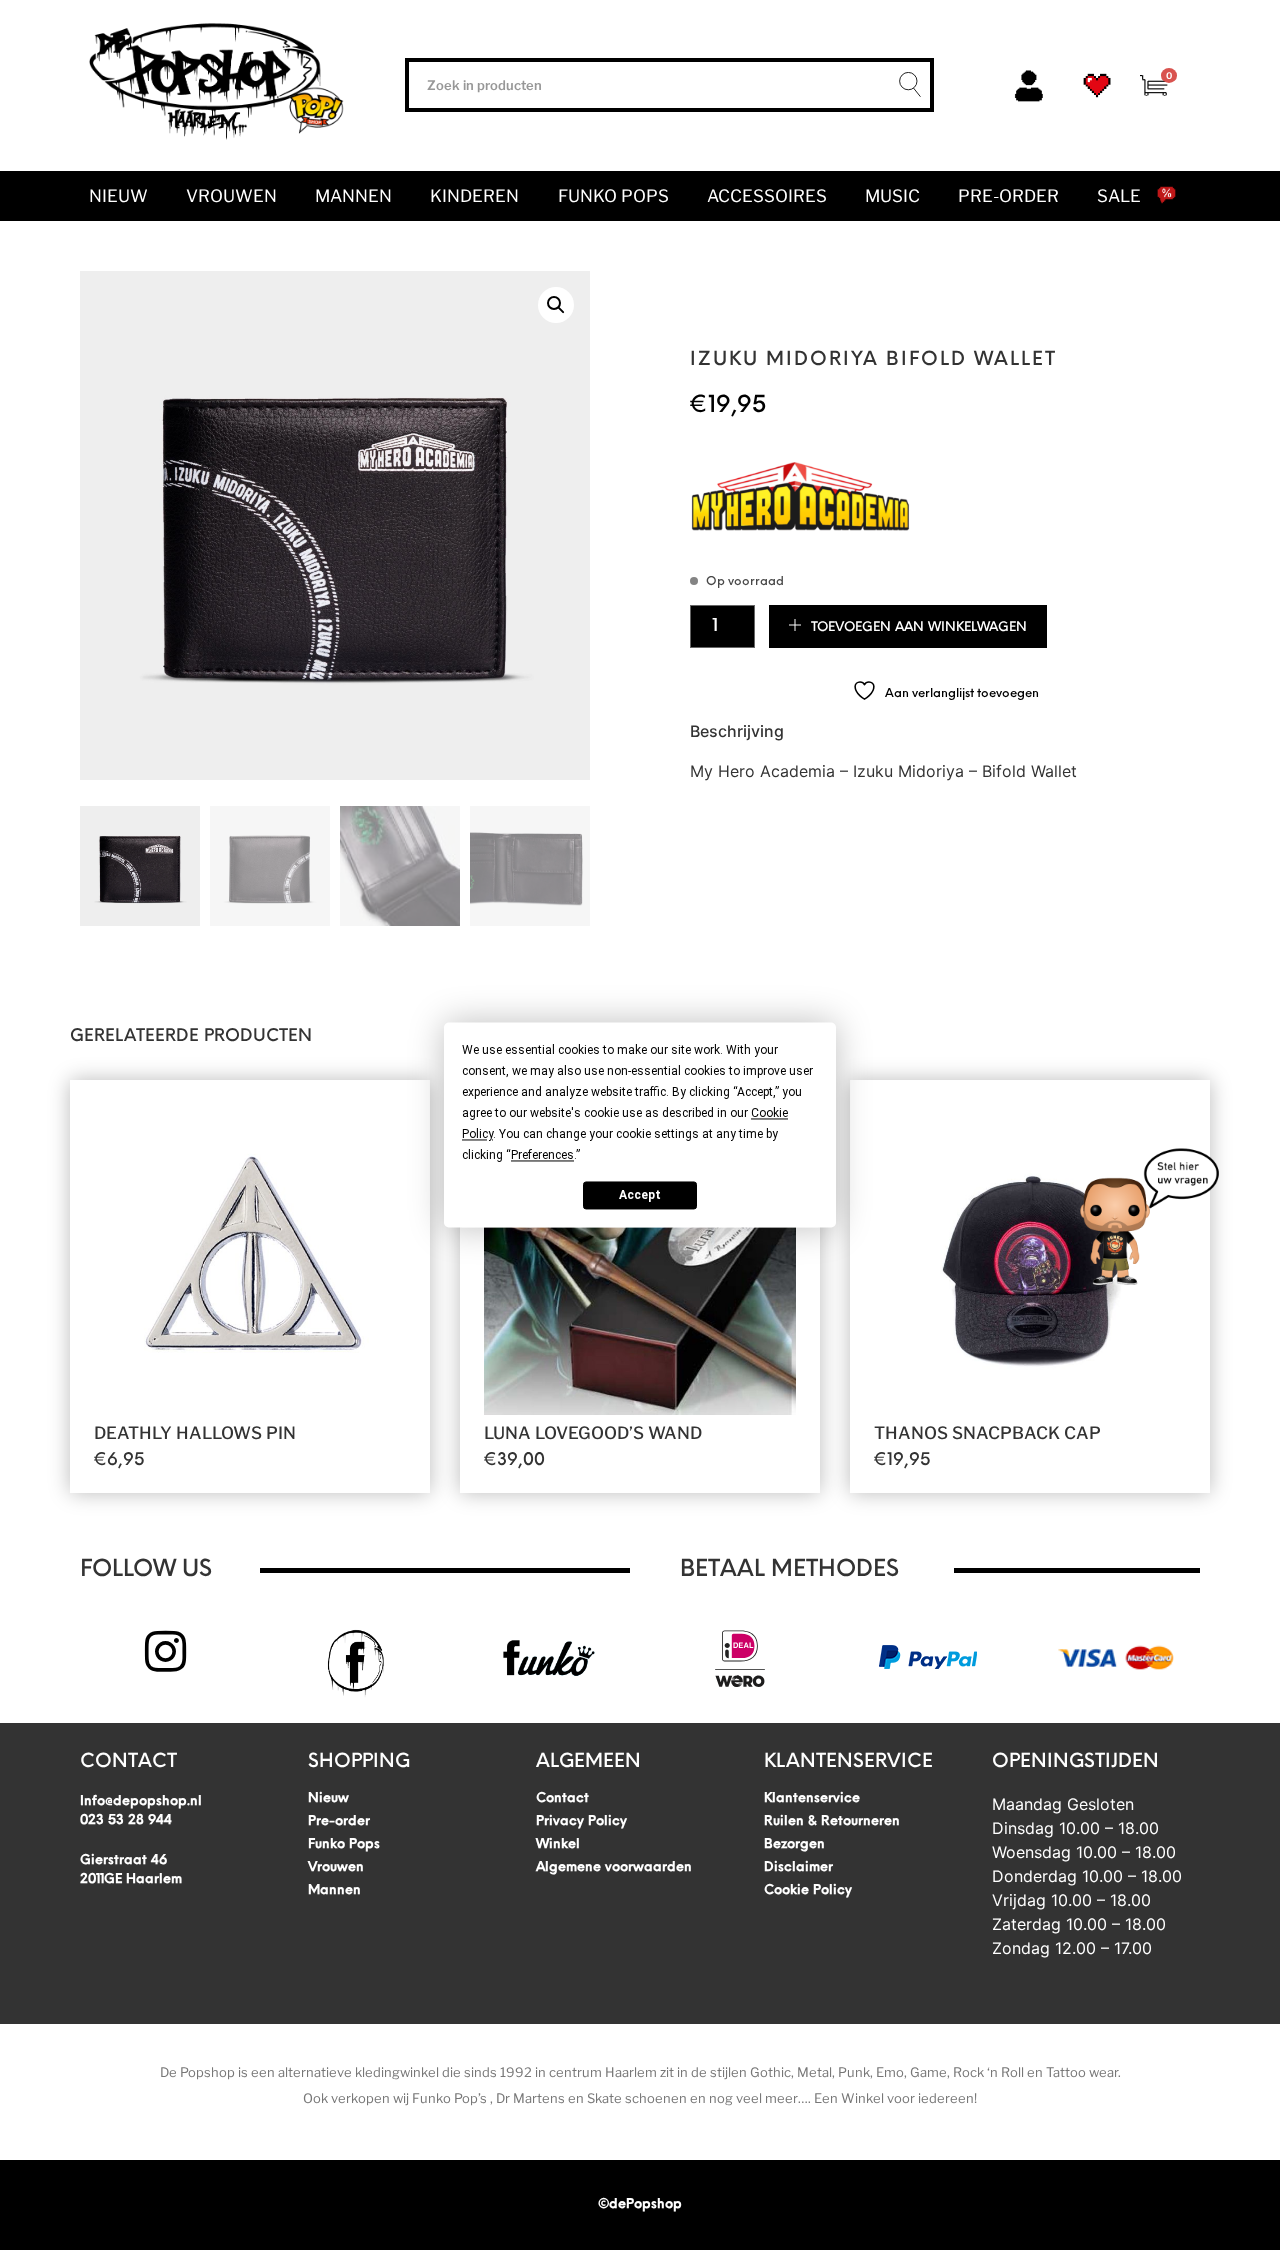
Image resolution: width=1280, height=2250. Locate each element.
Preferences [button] (542, 1155)
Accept (640, 1195)
